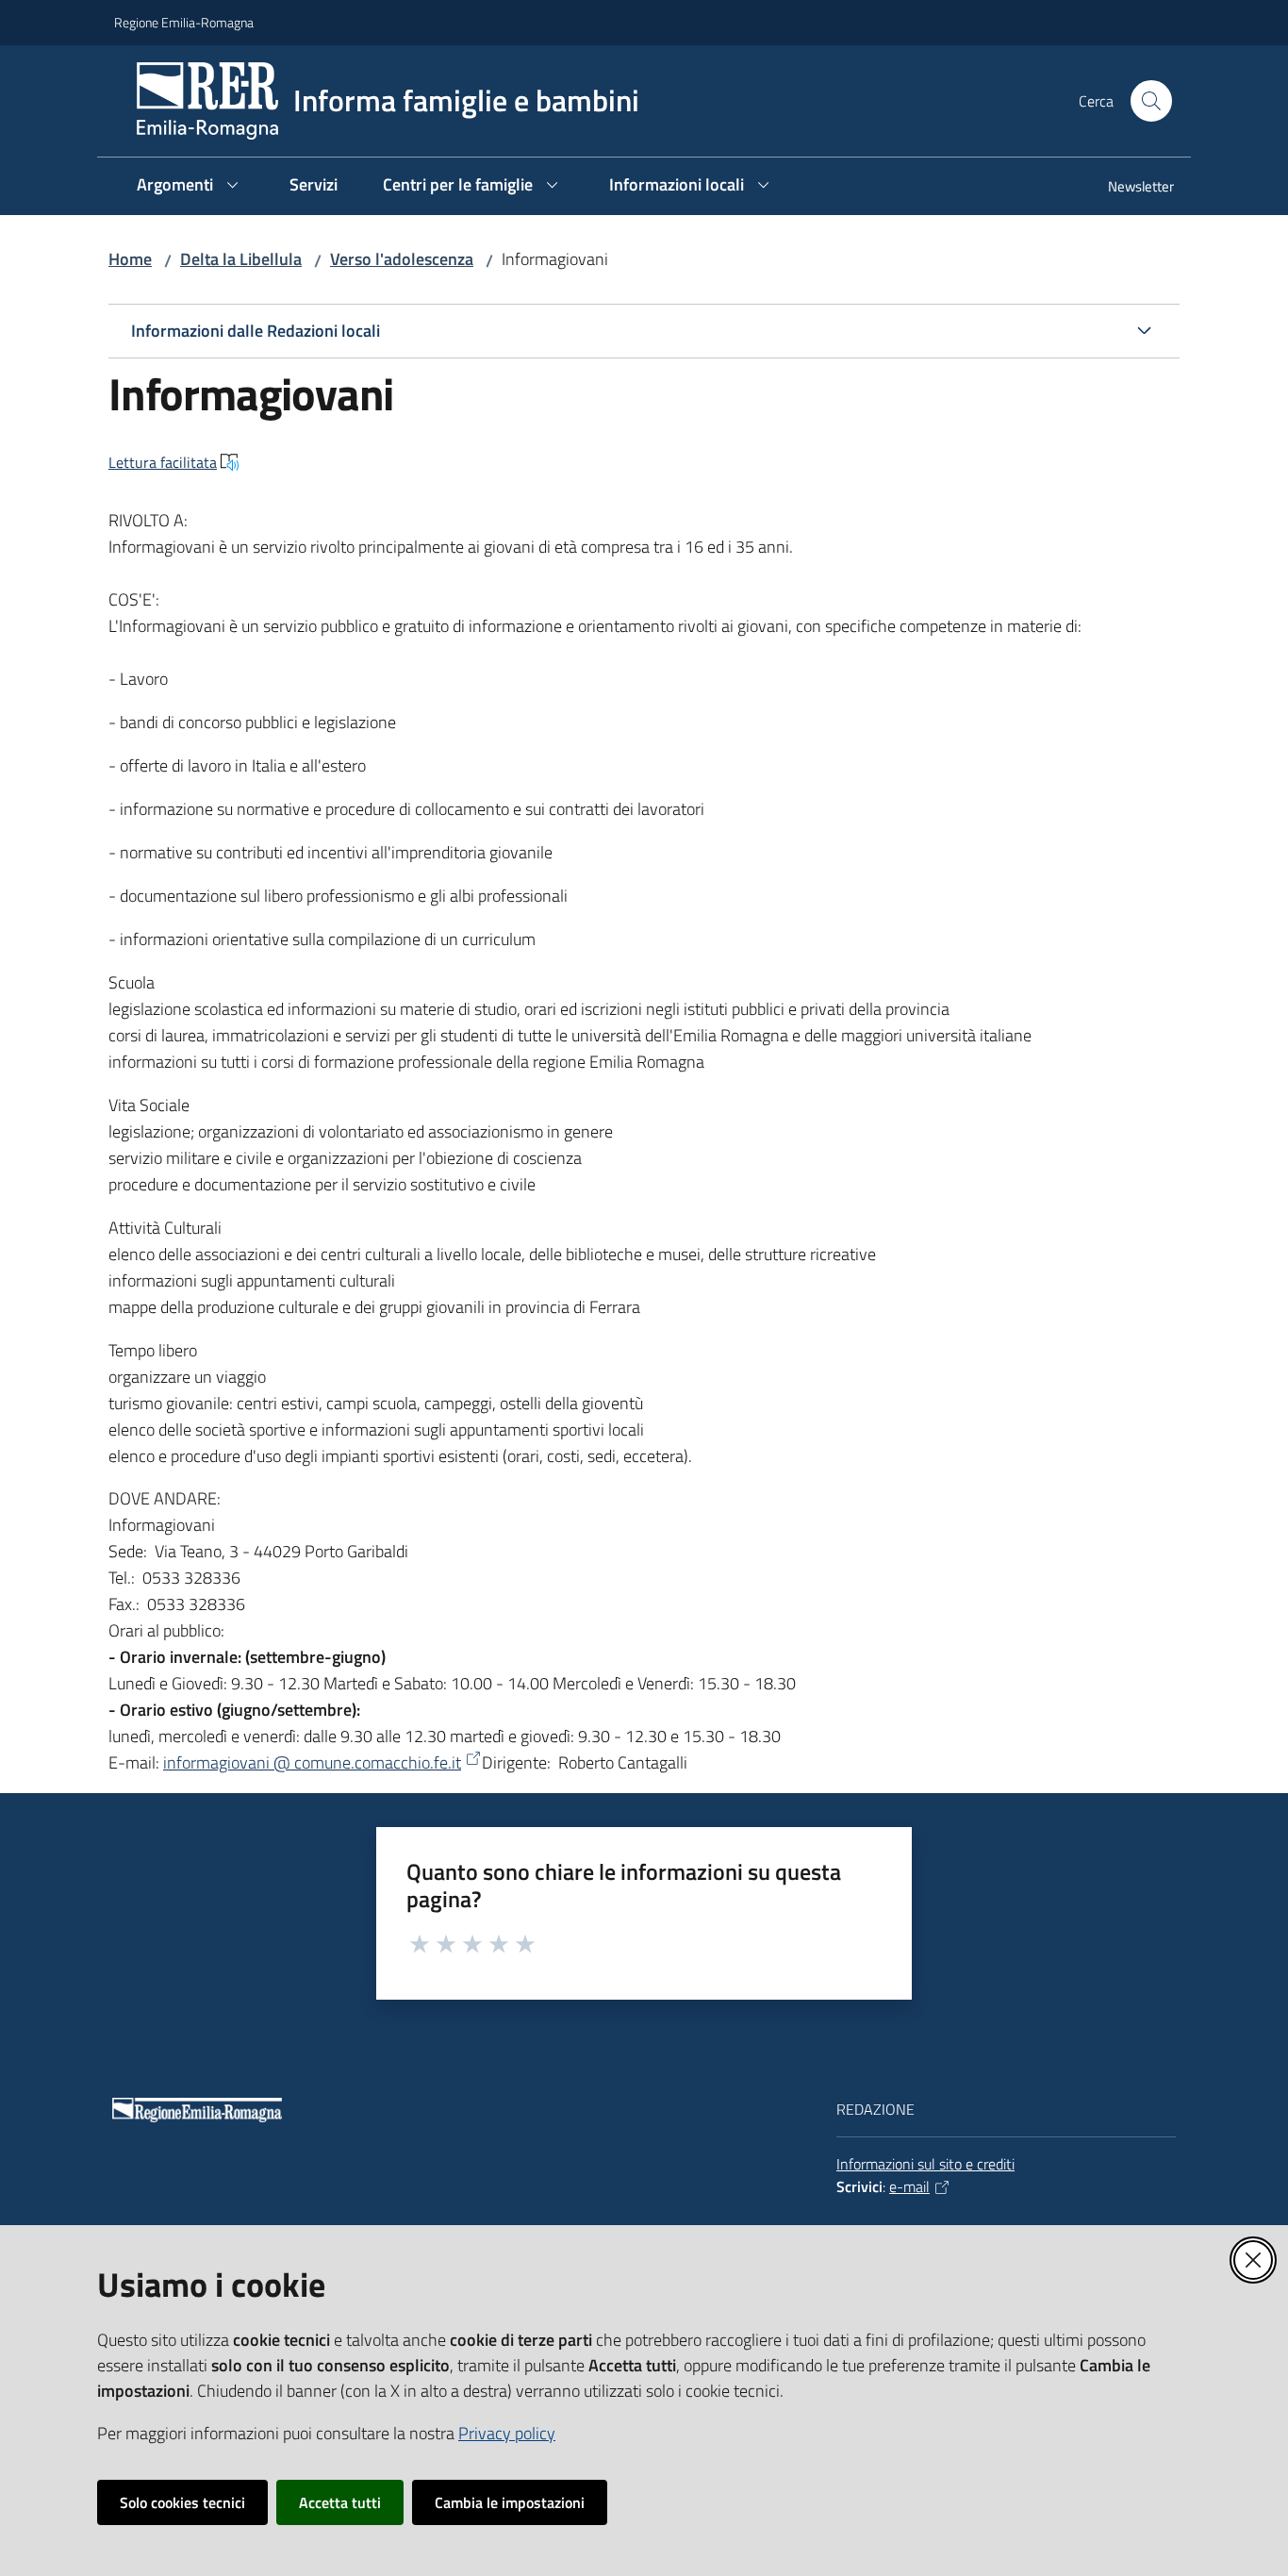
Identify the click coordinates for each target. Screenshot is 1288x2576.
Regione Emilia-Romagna (184, 22)
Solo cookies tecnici (182, 2502)
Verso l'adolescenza (402, 259)
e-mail (909, 2186)
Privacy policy (507, 2433)
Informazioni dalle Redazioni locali (256, 331)
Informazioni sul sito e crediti (925, 2164)
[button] (1151, 101)
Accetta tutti (340, 2502)
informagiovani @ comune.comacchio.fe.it (312, 1762)
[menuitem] (1130, 188)
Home (130, 259)
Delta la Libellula (241, 259)
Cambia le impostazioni (510, 2502)
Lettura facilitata (163, 462)
